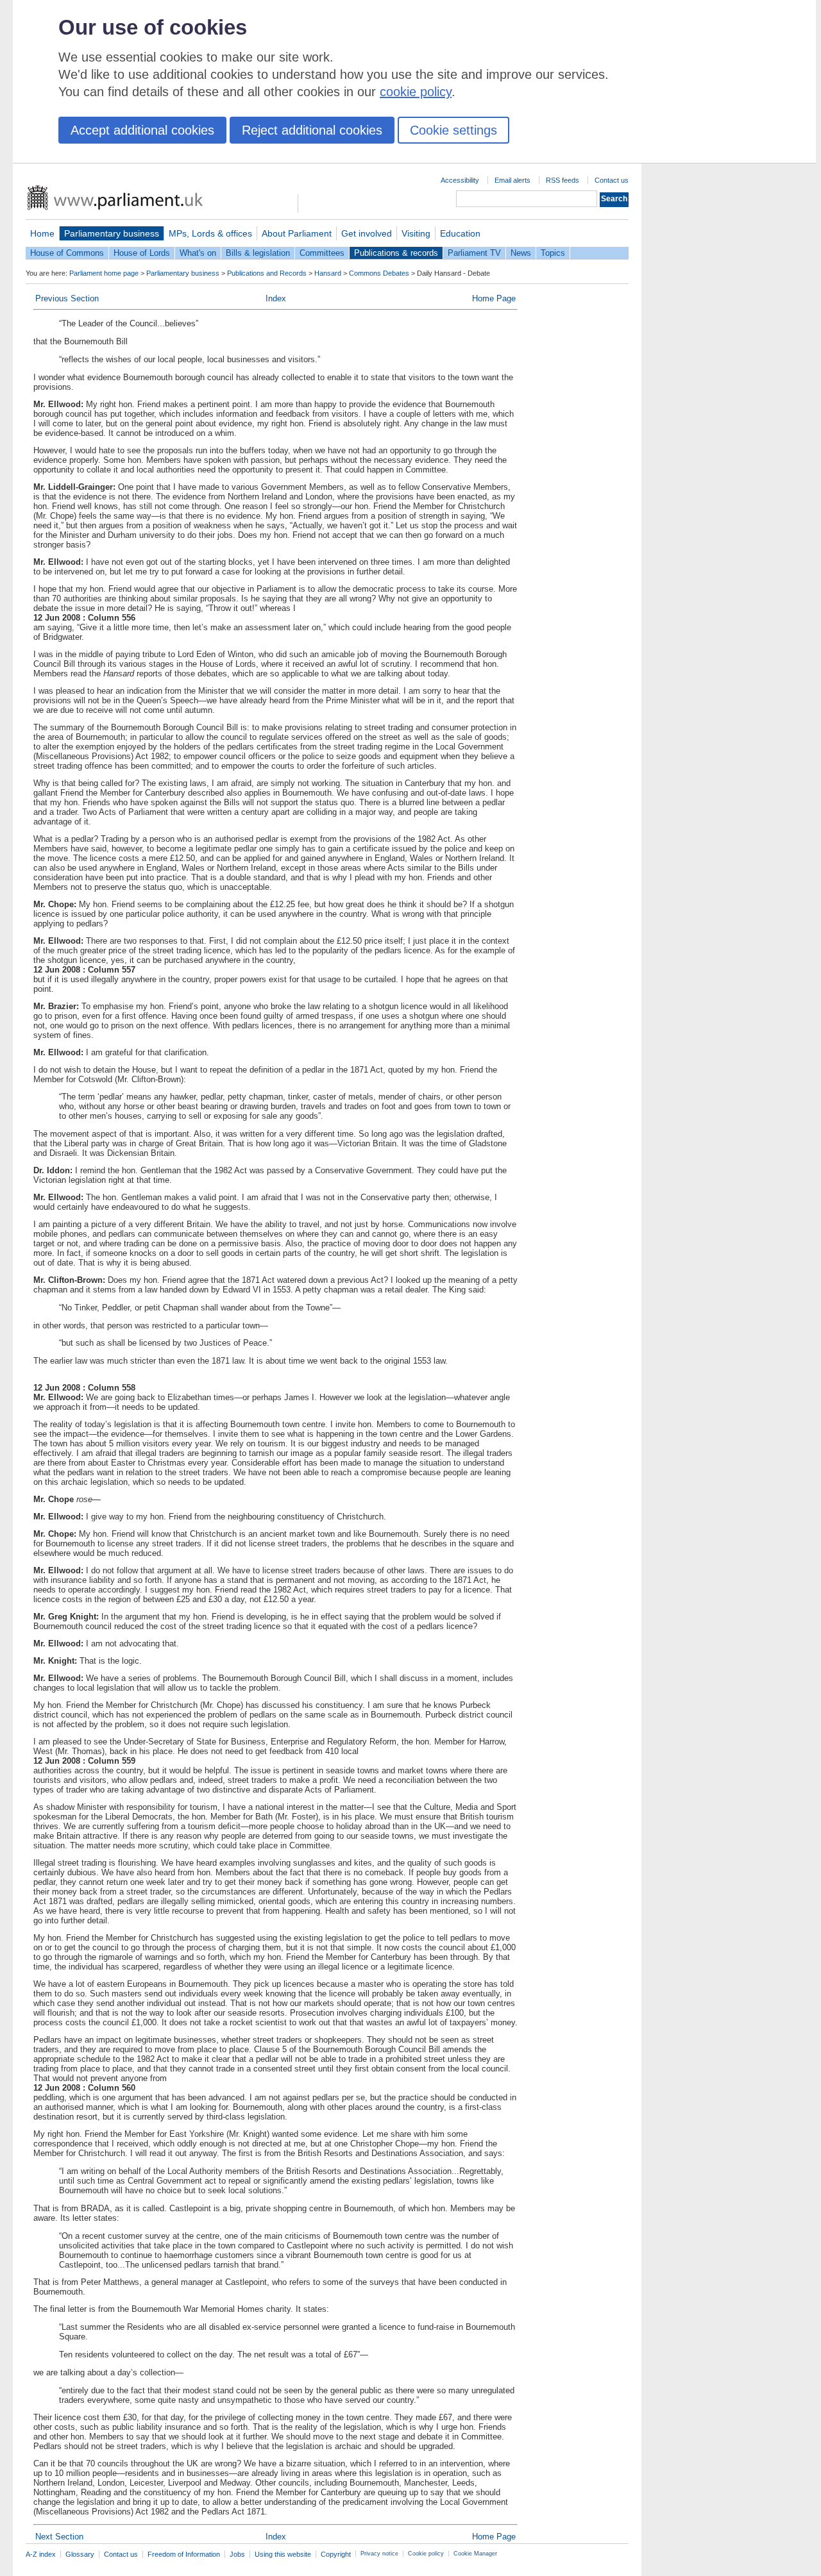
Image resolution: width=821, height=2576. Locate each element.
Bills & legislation (258, 253)
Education (460, 233)
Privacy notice (379, 2554)
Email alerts (512, 180)
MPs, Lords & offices (210, 233)
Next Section (59, 2537)
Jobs (237, 2554)
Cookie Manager (475, 2554)
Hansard (328, 273)
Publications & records (396, 253)
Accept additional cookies (142, 130)
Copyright (336, 2554)
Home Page (494, 298)
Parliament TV (474, 253)
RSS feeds (563, 180)
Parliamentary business (112, 233)
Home (42, 233)
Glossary (80, 2554)
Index (276, 298)
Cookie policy (426, 2554)
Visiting (416, 233)
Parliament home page (104, 273)
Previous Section (67, 298)
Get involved (367, 233)
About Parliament (297, 233)
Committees (322, 253)
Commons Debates (379, 273)
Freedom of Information (184, 2554)
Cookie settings (453, 130)
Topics (553, 253)
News (521, 253)
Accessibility (460, 180)
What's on (198, 253)
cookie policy (416, 92)
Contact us (612, 180)
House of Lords (142, 253)
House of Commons (67, 253)
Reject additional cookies (312, 130)
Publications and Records (267, 273)
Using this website (283, 2554)
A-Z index (41, 2554)
